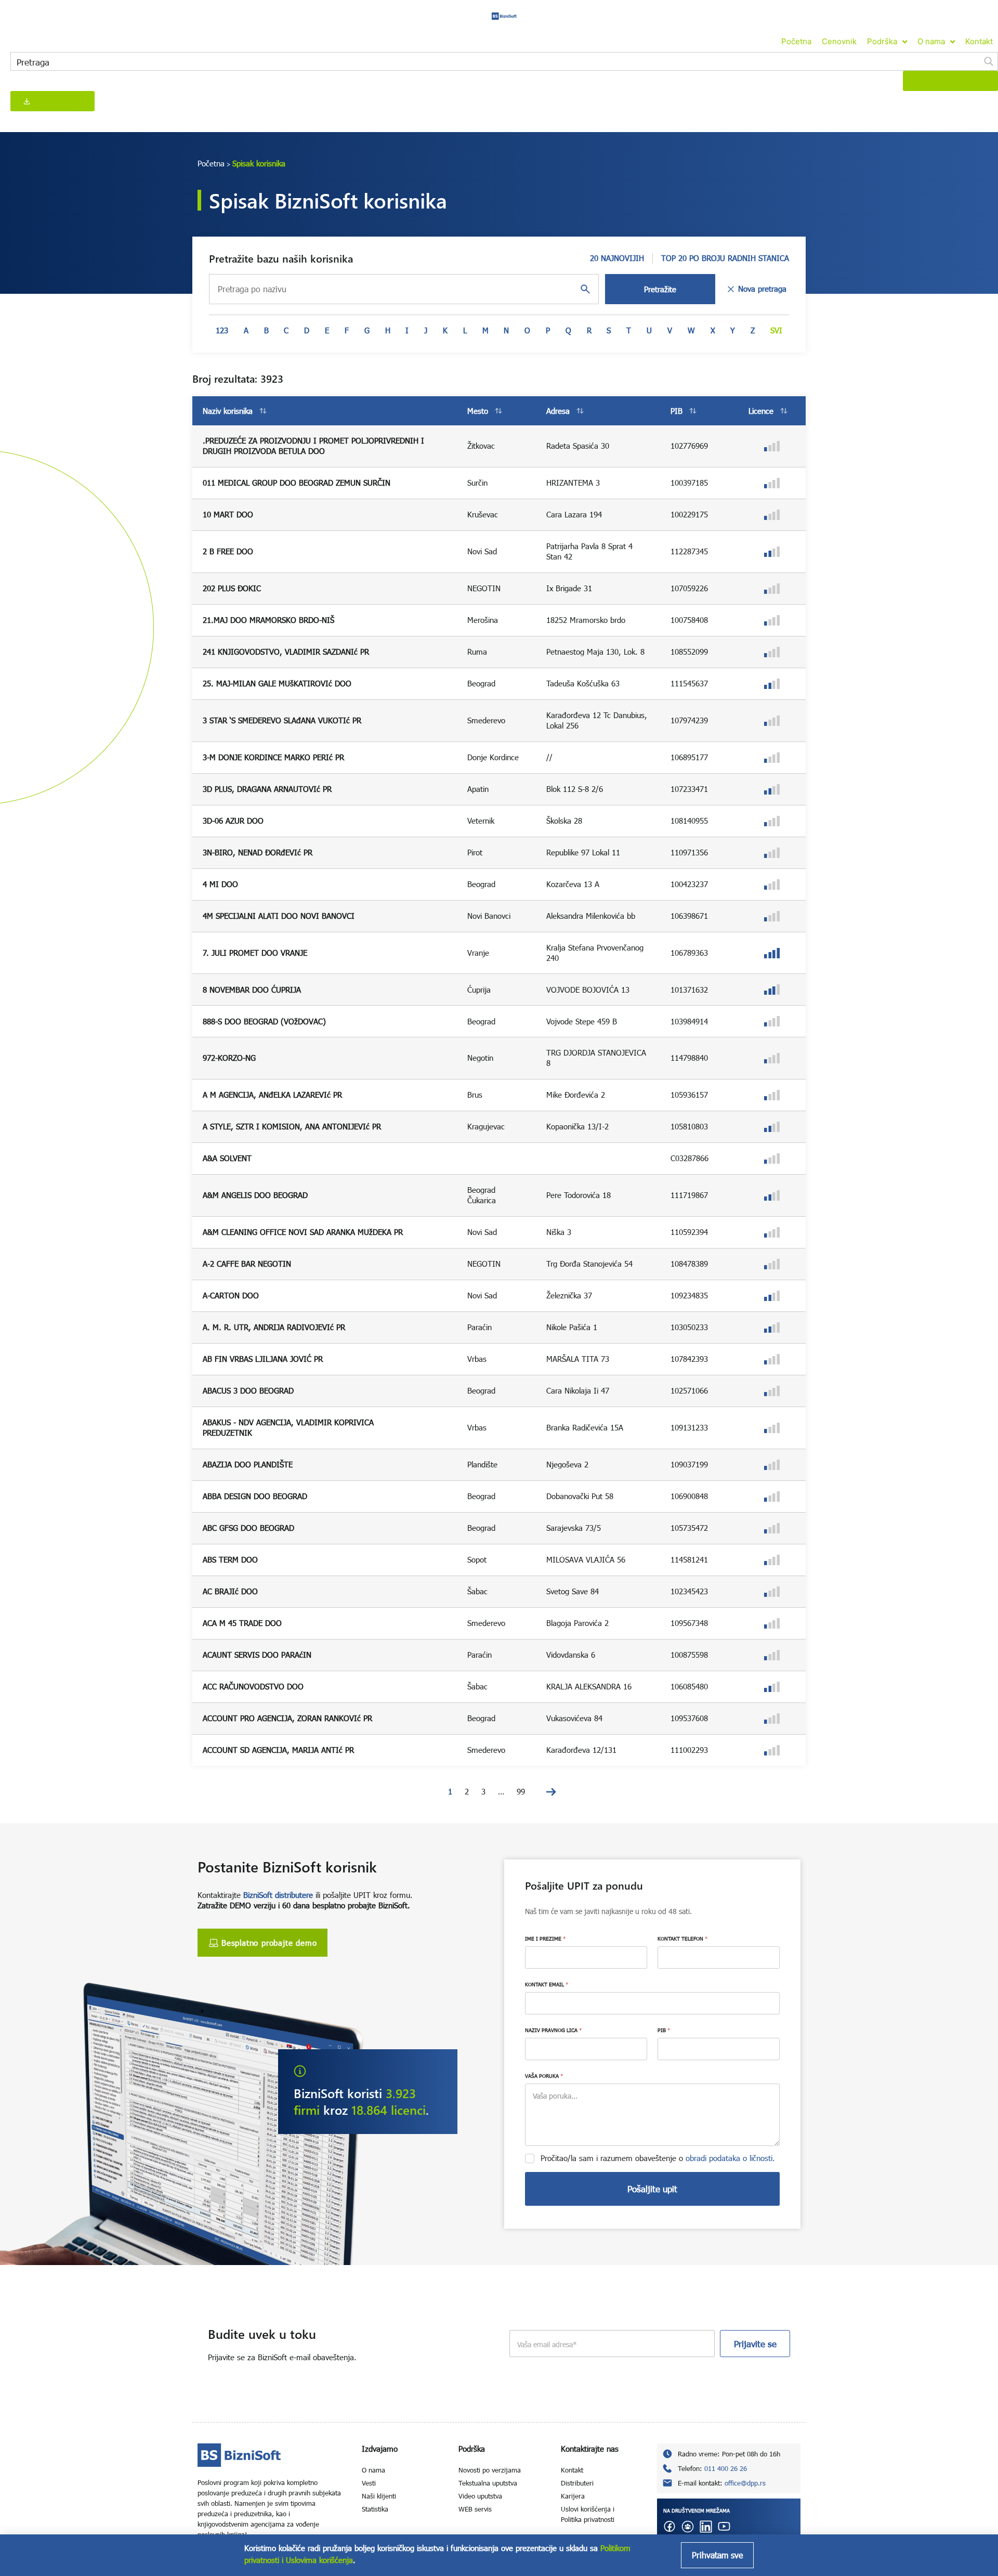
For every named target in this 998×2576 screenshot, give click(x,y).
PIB (664, 2030)
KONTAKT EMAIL (547, 1984)
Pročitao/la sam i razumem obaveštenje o (658, 2158)
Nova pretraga (762, 289)
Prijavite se (755, 2344)
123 (222, 330)
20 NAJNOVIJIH (617, 258)
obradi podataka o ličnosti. (730, 2158)
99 (521, 1791)
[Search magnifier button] (989, 61)
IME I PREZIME (545, 1938)
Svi (776, 330)
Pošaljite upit (652, 2189)
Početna (211, 163)
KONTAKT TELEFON (682, 1938)
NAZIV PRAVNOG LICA (553, 2030)
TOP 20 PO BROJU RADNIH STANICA (725, 258)
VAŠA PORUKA (544, 2076)
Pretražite (660, 289)
